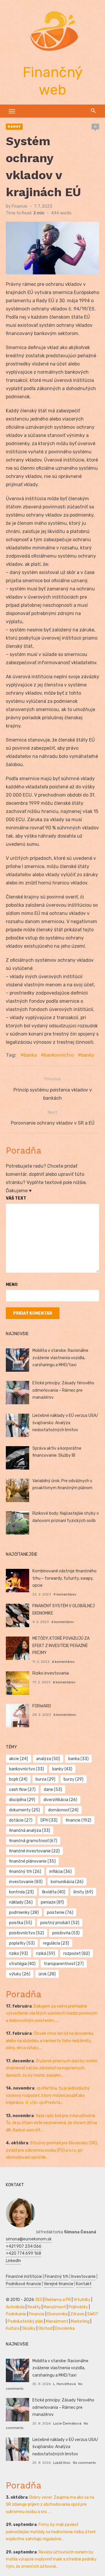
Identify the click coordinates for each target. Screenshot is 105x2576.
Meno (12, 1285)
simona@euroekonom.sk (29, 2239)
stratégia (22, 1964)
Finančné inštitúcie (24, 2277)
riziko (19, 1954)
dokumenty (24, 1810)
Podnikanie (16, 2314)
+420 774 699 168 (23, 2253)
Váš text (16, 1198)
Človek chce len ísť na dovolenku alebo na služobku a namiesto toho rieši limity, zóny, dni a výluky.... (50, 2041)
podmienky (24, 1913)
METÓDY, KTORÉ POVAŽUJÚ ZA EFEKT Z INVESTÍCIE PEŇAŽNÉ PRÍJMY (61, 1646)
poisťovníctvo (27, 1933)
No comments (84, 2463)
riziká (46, 1954)
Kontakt (84, 2284)
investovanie (26, 1882)
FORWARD (42, 1706)
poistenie (60, 1913)
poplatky (22, 1943)
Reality (34, 2307)
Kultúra (13, 2328)
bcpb (18, 1779)
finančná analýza (30, 1831)
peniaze (52, 1902)
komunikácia (67, 1882)
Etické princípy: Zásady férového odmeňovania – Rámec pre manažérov (63, 1390)
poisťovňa (66, 1933)
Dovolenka (65, 2328)
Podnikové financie (23, 2284)
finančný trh (25, 1872)
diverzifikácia (60, 1800)
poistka (21, 1923)
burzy (73, 1779)
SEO (39, 2300)
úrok (47, 1974)
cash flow (22, 1790)
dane (53, 1790)
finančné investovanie (34, 1851)
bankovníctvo (59, 1055)
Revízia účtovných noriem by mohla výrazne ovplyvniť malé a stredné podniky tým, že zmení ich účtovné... (51, 2559)
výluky (20, 1974)
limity (83, 1892)
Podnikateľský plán (25, 2321)
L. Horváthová (64, 2384)
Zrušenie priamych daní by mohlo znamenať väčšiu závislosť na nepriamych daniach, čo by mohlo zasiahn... (52, 2068)
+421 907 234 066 (24, 2246)
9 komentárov (65, 1594)
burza (45, 1779)
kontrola (21, 1892)
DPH (49, 1820)
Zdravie (77, 2314)
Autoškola (15, 2307)
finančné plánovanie (32, 1861)
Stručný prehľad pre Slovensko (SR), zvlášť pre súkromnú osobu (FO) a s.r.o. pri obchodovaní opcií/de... (52, 2150)
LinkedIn (13, 2261)
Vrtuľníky (82, 2300)
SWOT (93, 2314)
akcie (19, 1759)
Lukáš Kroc (62, 2463)
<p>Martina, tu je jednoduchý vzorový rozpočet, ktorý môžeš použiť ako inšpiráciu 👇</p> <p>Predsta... (48, 2095)
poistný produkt (60, 1923)
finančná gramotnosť (33, 1841)
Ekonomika (57, 2314)
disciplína (22, 1800)
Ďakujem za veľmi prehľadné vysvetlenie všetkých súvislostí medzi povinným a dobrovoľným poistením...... (52, 2013)
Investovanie (83, 2277)
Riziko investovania (51, 1673)
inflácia (61, 1872)
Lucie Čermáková (67, 2423)
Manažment (55, 2307)
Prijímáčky (78, 2307)
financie (78, 1820)
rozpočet (77, 1954)
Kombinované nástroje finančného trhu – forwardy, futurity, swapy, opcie (64, 1578)
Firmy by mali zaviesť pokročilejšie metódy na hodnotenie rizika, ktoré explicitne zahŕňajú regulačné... (51, 2532)
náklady (21, 1902)
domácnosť (63, 1810)
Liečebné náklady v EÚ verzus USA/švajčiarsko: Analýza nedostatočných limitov (65, 1423)
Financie (20, 206)
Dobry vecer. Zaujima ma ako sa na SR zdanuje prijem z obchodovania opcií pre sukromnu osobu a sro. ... (50, 2505)
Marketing (80, 2321)
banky (88, 1055)
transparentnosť (64, 1964)
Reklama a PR (58, 2300)
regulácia (56, 1943)
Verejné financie (59, 2284)
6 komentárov (63, 1622)
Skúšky (29, 2328)
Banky (14, 127)
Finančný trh (57, 2277)
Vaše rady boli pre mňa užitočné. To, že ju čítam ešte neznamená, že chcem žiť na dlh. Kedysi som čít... (51, 2123)
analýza (48, 1759)
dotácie (21, 1820)
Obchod (45, 2328)
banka (30, 1055)
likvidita (54, 1892)
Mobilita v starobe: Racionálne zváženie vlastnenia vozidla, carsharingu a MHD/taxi (60, 1358)
